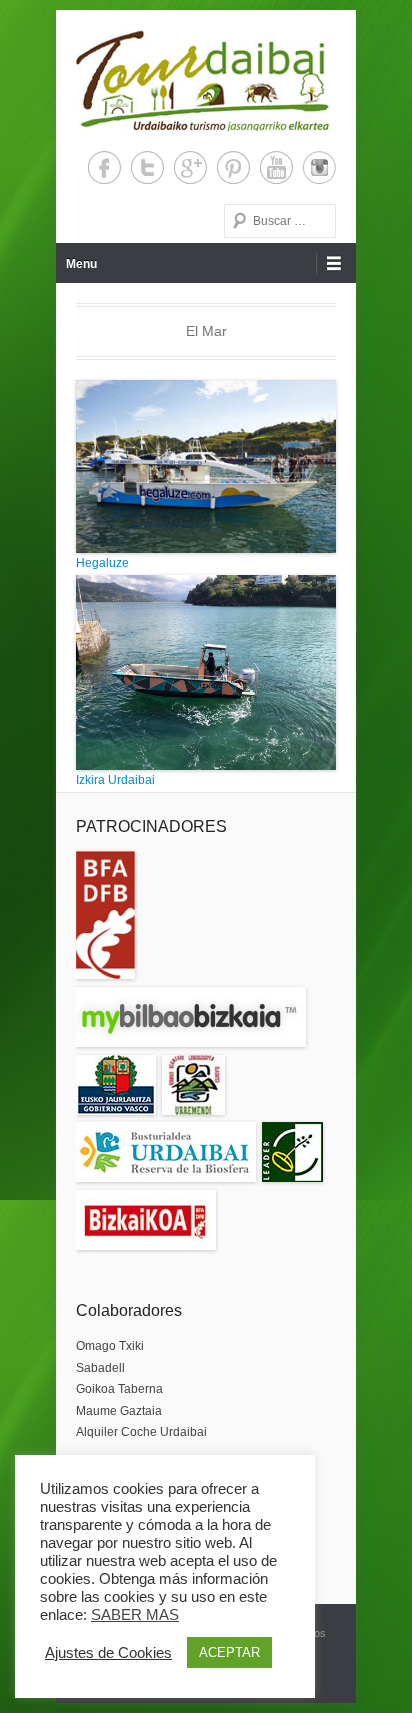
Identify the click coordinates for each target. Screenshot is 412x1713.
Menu (81, 264)
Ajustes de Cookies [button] (108, 1653)
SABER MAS (135, 1615)
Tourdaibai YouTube (276, 167)
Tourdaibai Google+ (190, 167)
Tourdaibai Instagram (319, 167)
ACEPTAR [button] (229, 1652)
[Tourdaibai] (203, 80)
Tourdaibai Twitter (147, 167)
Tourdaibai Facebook (104, 167)
